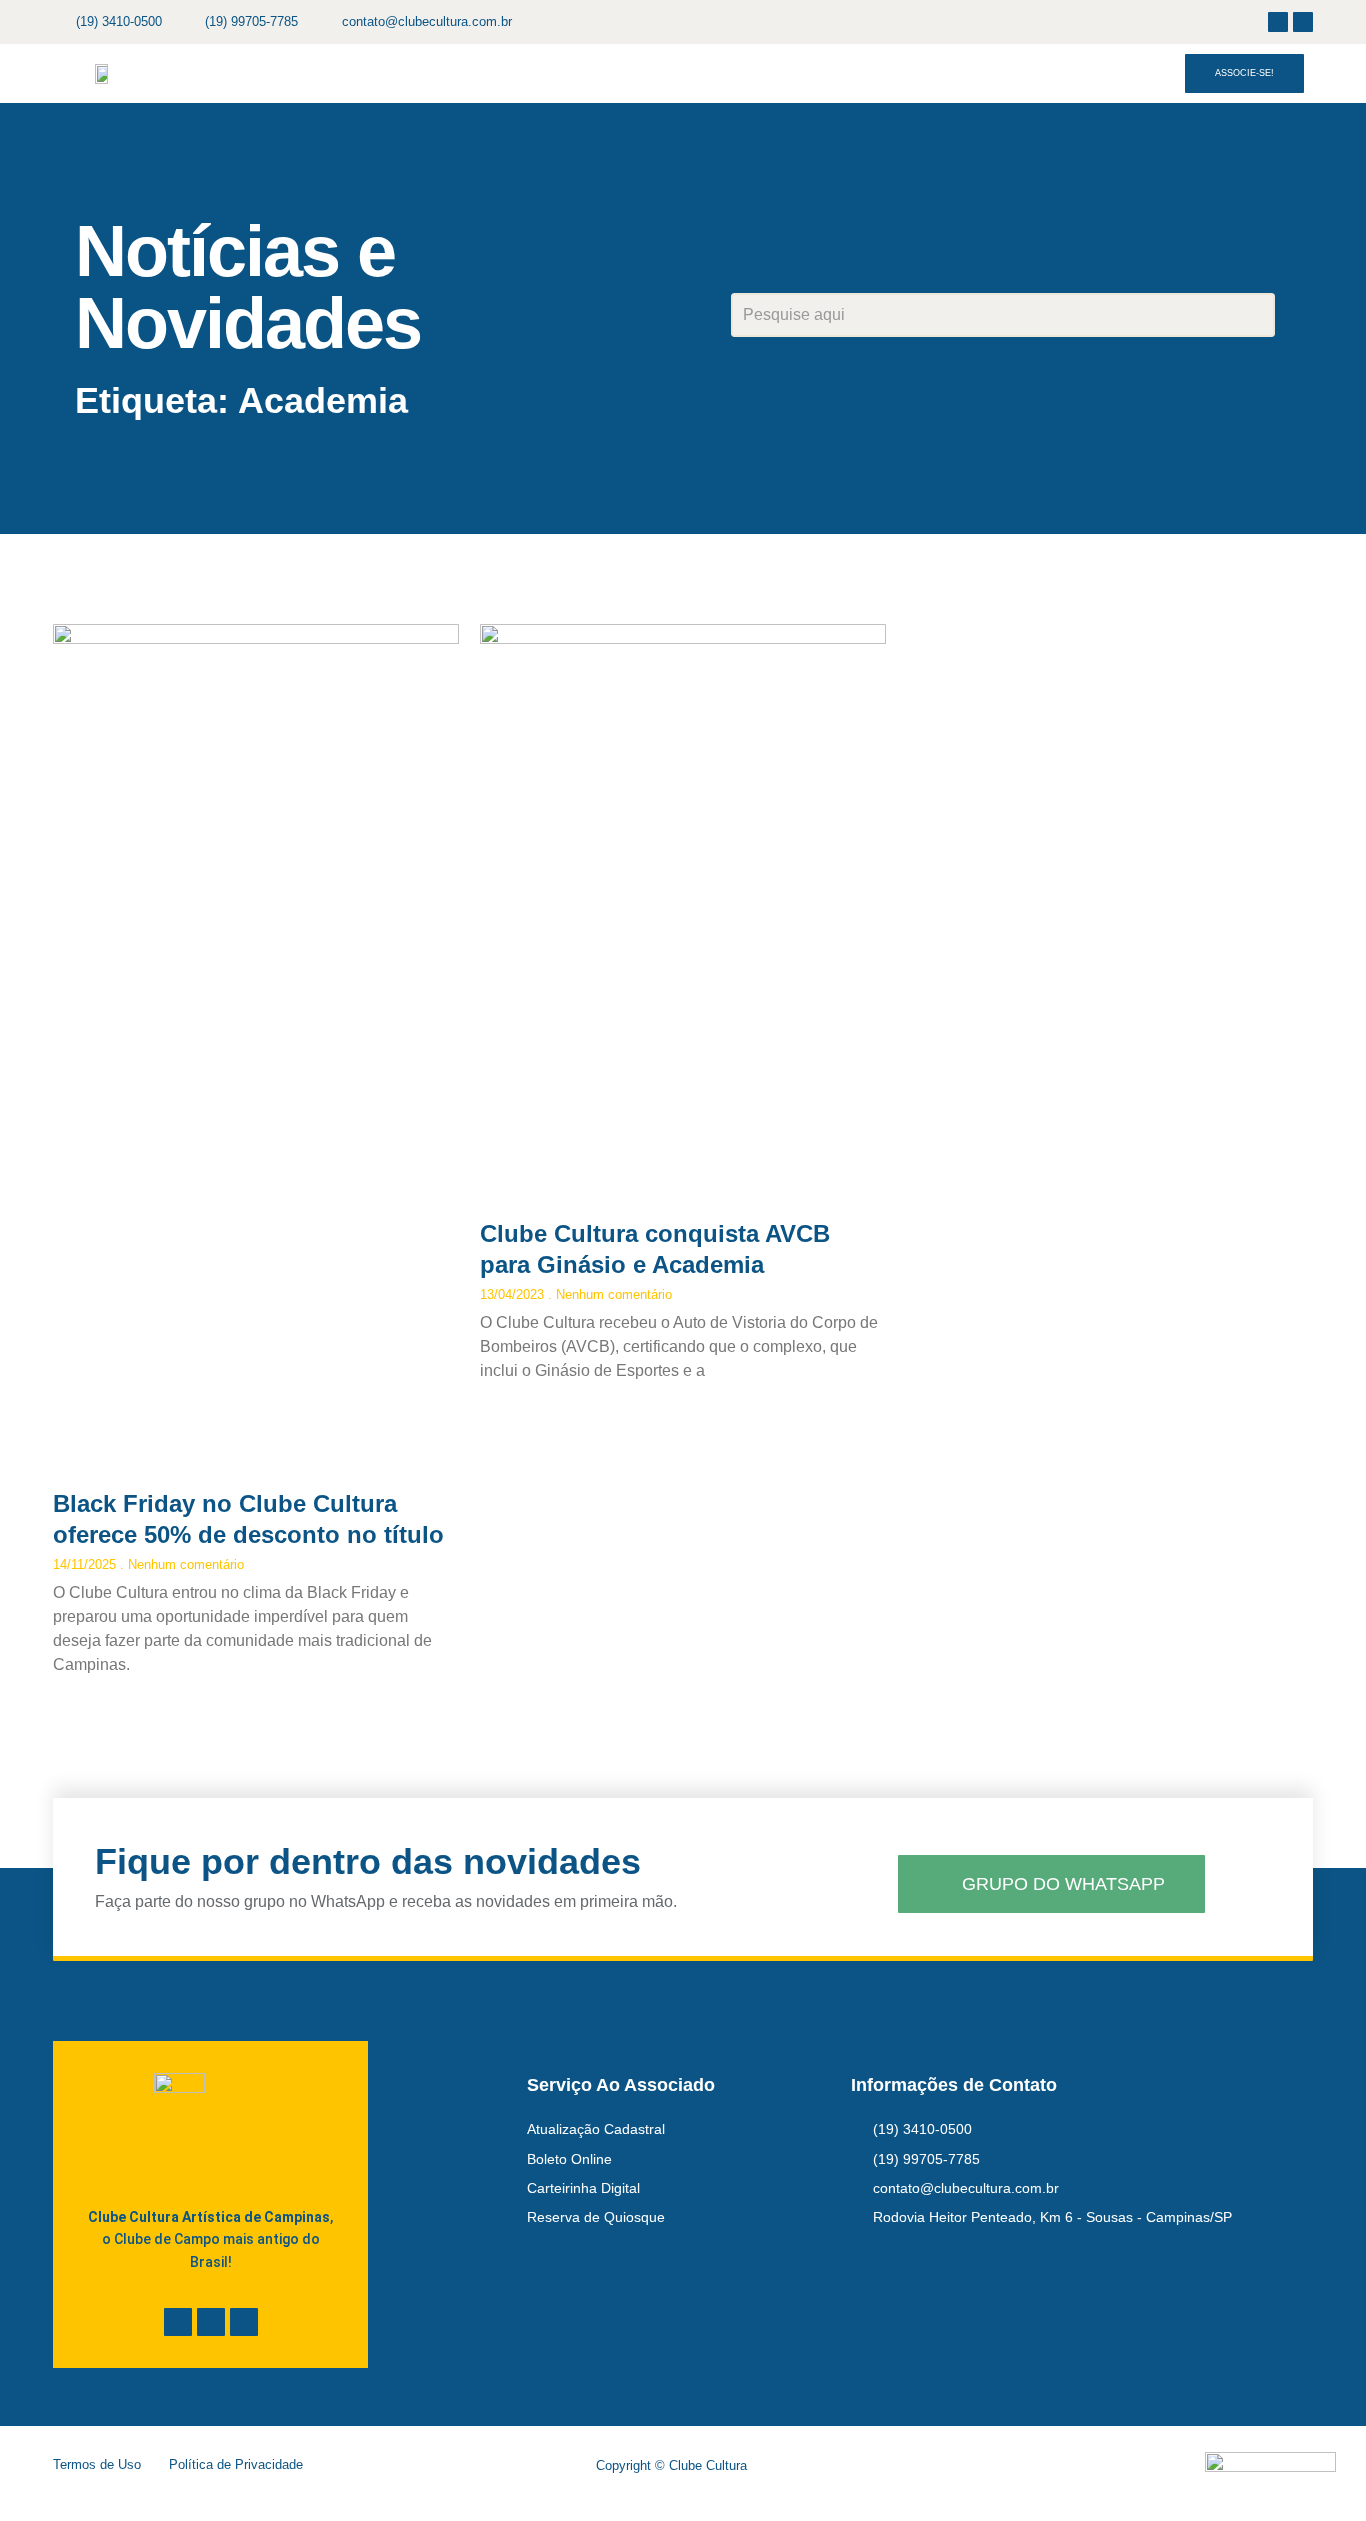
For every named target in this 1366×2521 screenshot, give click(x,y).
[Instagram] (1303, 22)
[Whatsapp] (244, 2322)
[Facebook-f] (1278, 22)
